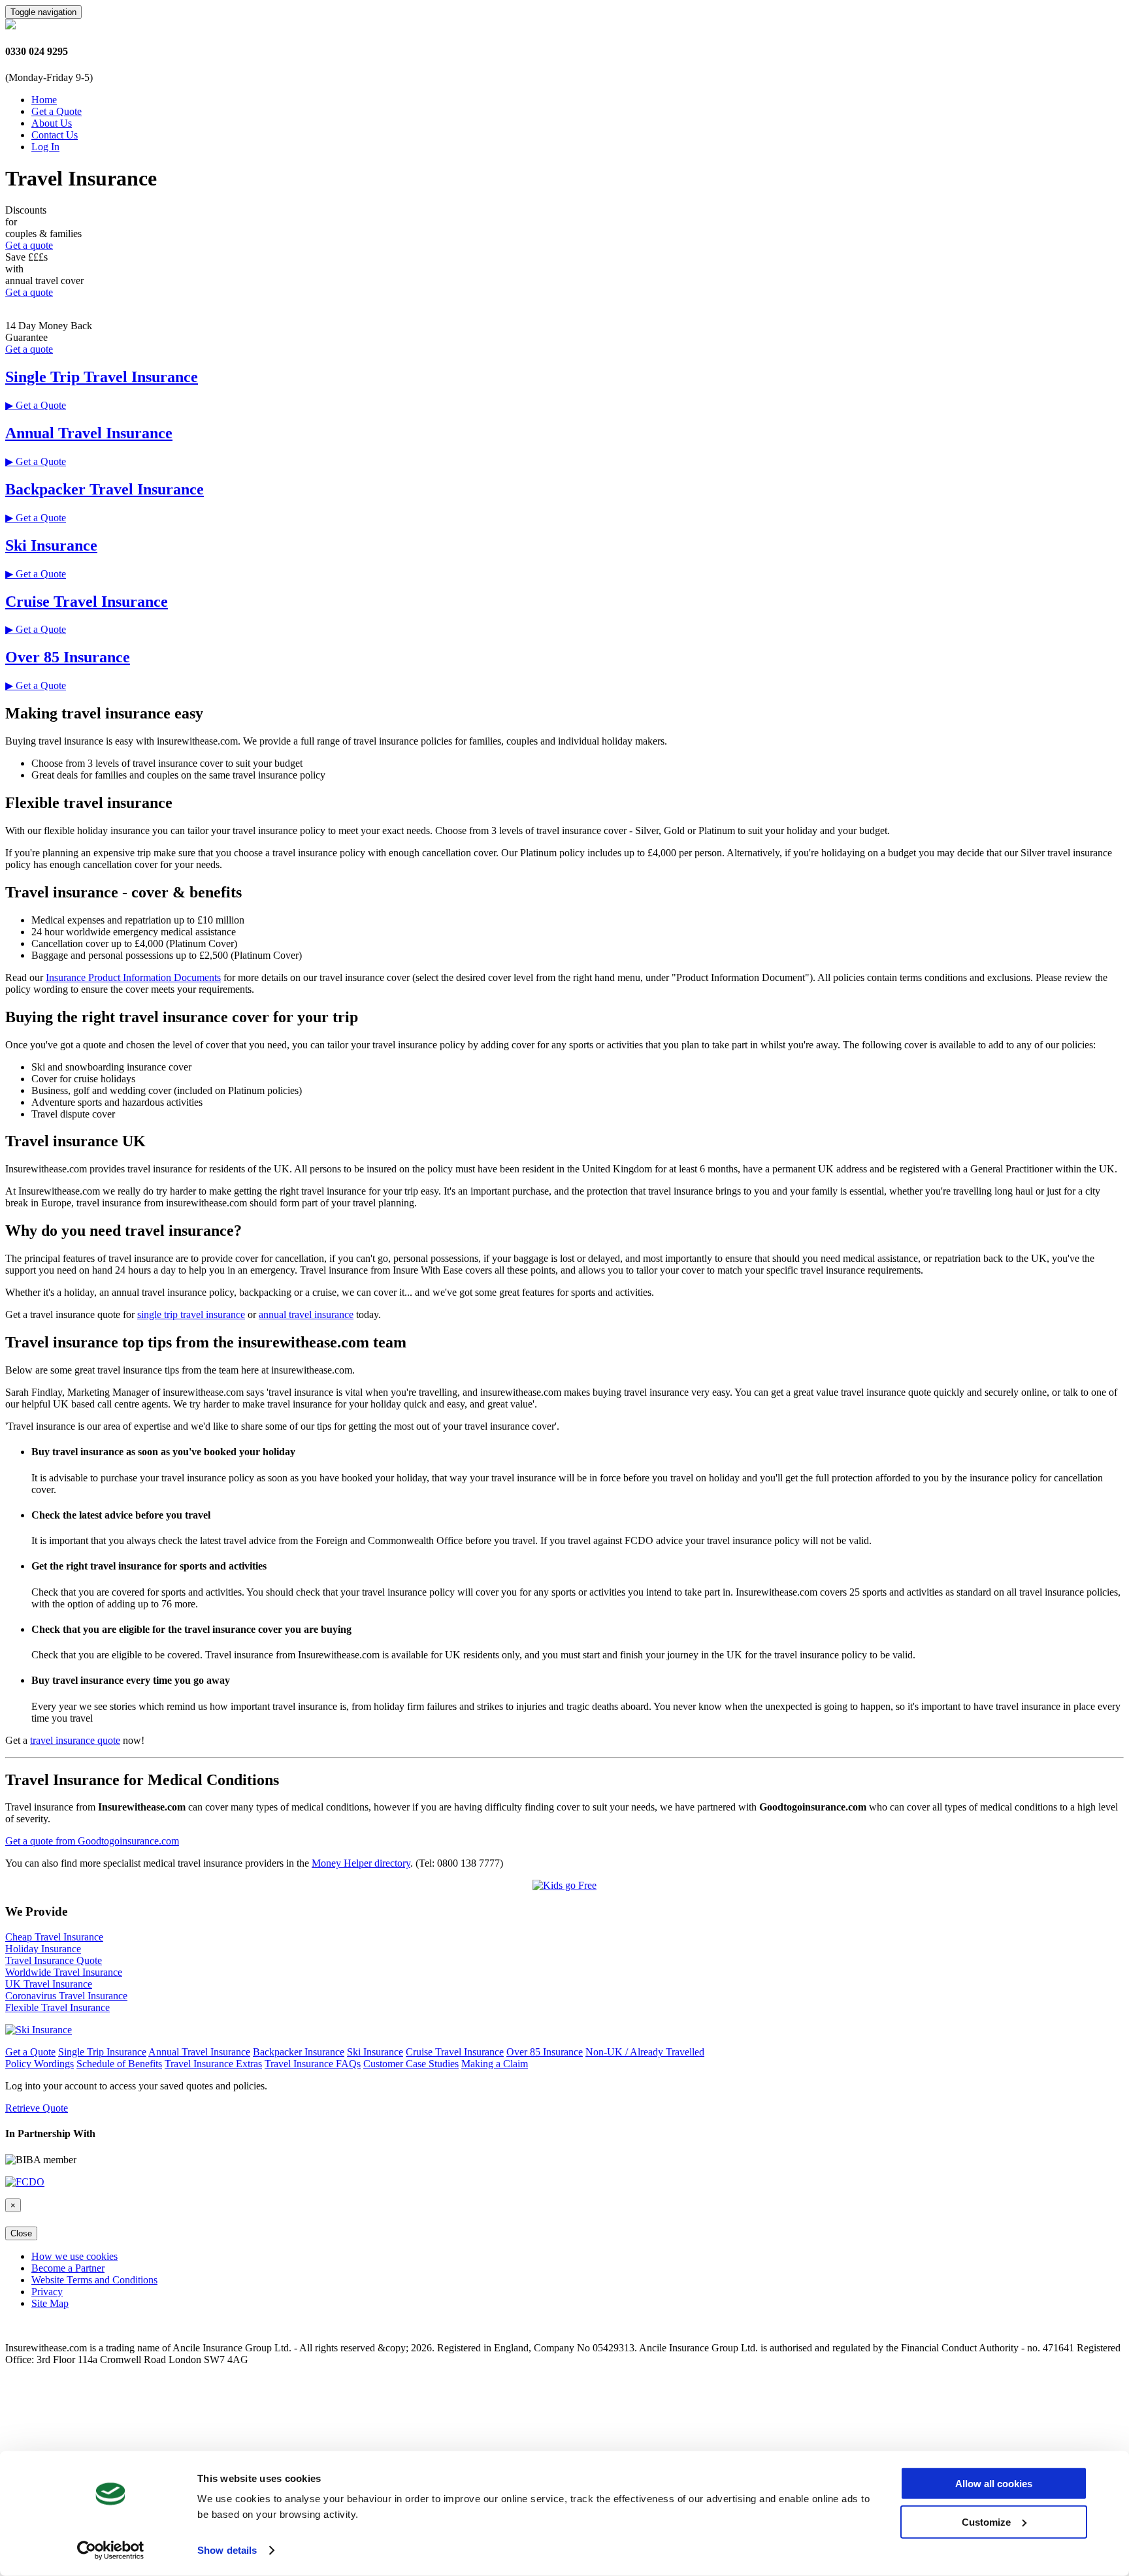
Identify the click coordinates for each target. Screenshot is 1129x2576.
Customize (986, 2521)
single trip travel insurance (191, 1314)
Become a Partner (68, 2268)
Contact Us (55, 135)
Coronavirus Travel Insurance (66, 1996)
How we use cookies (74, 2256)
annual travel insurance (306, 1314)
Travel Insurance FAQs (313, 2064)
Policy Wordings (40, 2064)
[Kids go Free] (564, 1885)
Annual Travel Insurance (89, 433)
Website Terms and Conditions (94, 2280)
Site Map (50, 2303)
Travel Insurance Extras (213, 2064)
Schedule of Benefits (119, 2064)
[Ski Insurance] (39, 2030)
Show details (227, 2550)
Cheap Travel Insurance (54, 1937)
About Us (52, 123)
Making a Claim (495, 2064)
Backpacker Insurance (299, 2052)
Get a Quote (57, 111)
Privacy (47, 2292)
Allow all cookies (994, 2484)
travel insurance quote (75, 1740)
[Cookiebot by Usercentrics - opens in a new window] (111, 2551)
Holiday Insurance (43, 1949)
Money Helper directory (361, 1863)
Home (44, 100)
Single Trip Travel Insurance (102, 377)
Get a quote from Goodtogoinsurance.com (92, 1841)
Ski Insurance (51, 545)
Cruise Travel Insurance (87, 602)
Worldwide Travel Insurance (64, 1972)
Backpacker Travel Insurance (105, 489)
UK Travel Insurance (49, 1984)
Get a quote (29, 245)
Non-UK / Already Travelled (645, 2052)
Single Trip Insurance (102, 2052)
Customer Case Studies (411, 2064)
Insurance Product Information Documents (133, 977)
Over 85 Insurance (68, 657)
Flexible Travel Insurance (57, 2007)
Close (21, 2233)
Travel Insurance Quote (54, 1960)
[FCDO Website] (25, 2182)
